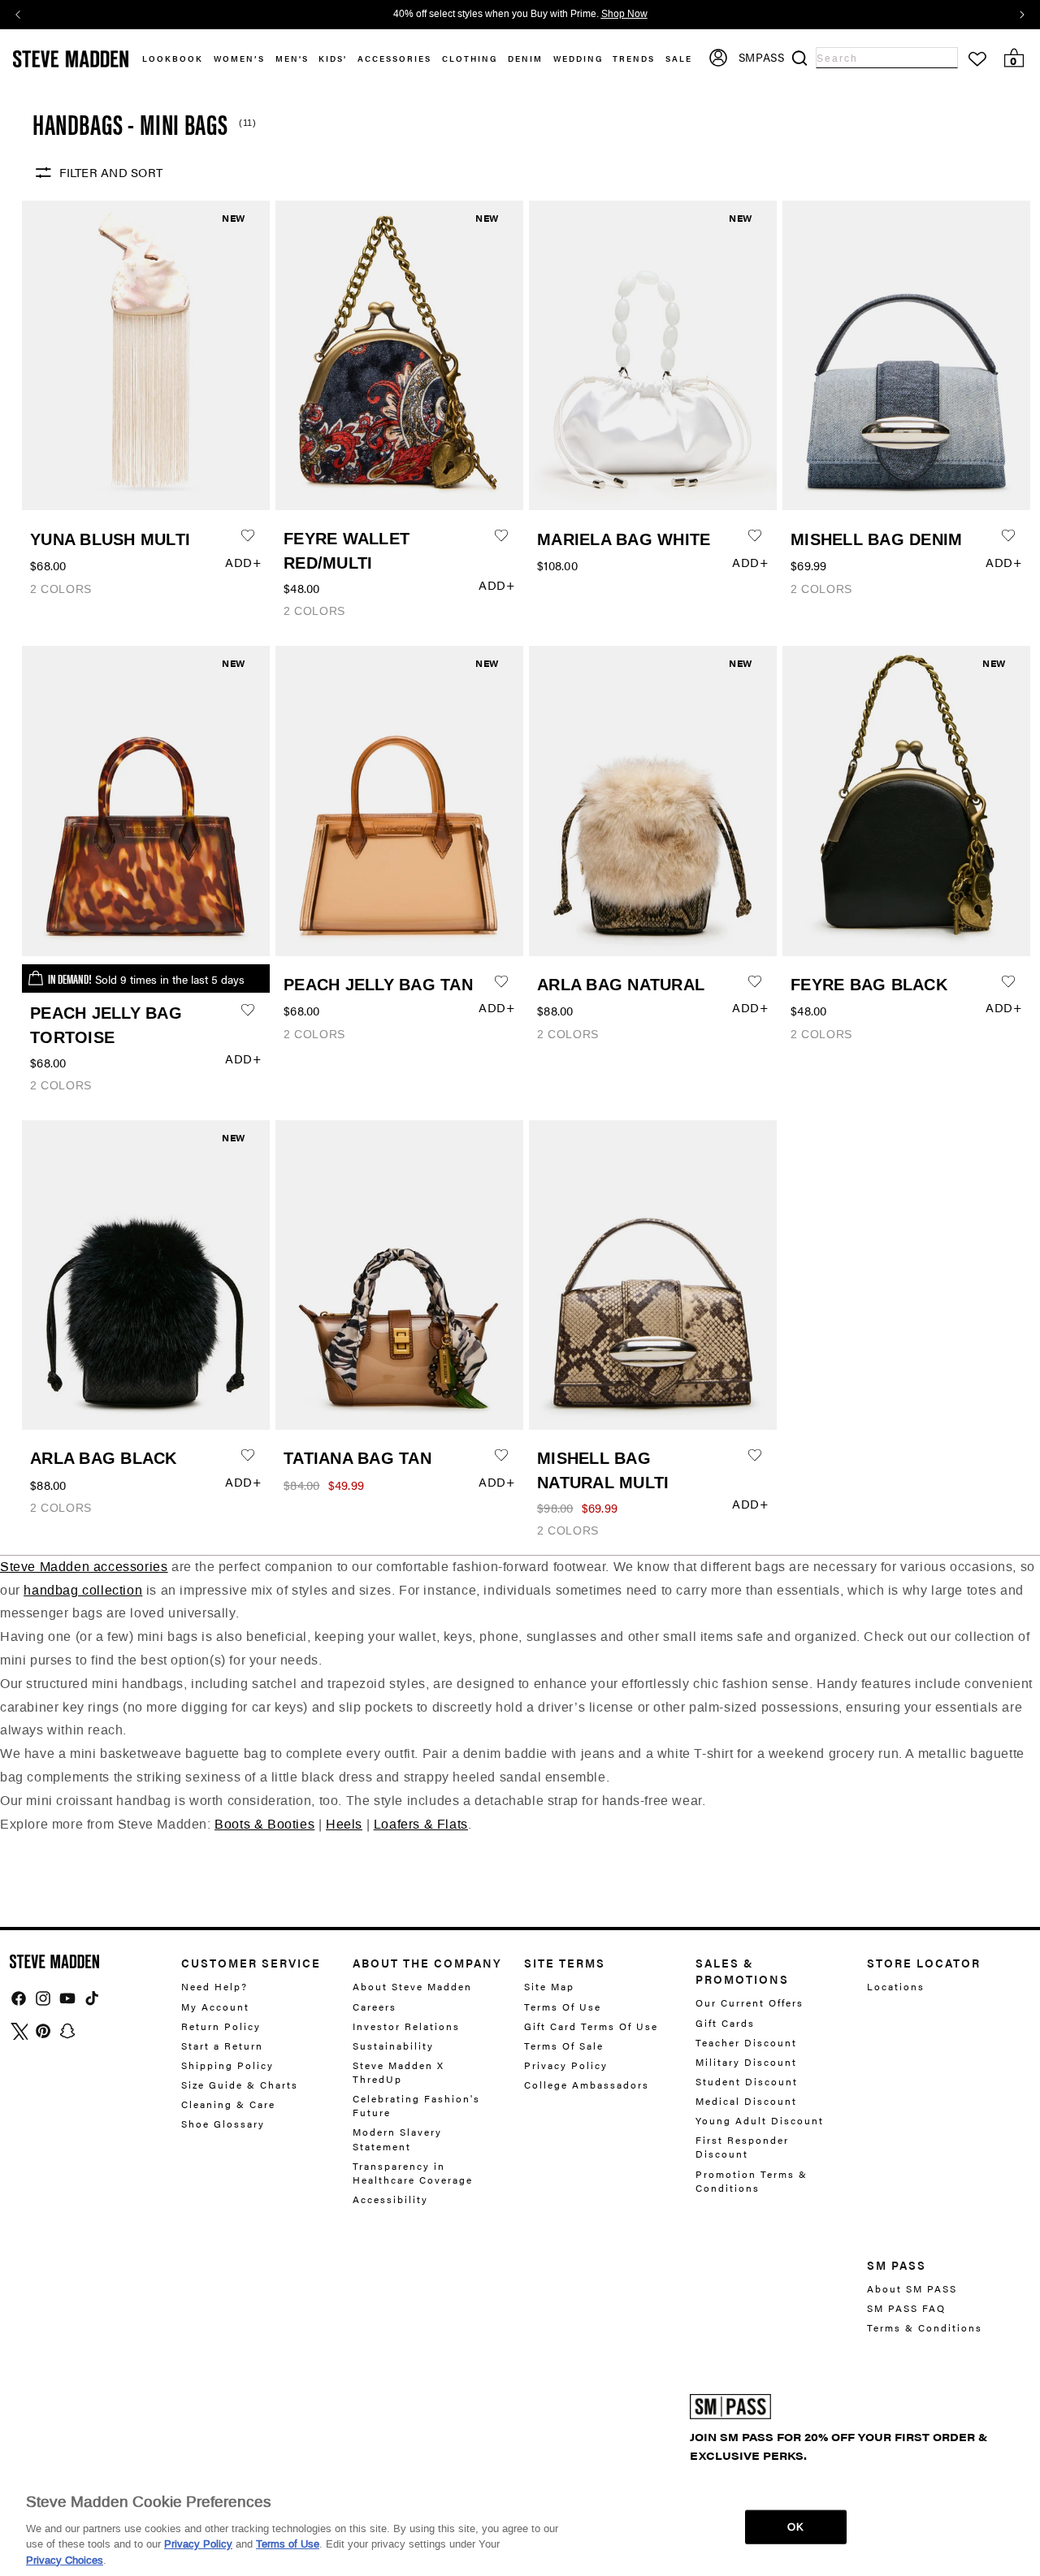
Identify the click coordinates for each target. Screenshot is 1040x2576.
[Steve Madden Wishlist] (977, 59)
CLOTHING (470, 58)
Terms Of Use (563, 2007)
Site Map (549, 1987)
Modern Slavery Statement (397, 2139)
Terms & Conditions (925, 2327)
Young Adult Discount (760, 2120)
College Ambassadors (587, 2085)
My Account (215, 2007)
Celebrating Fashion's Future (416, 2105)
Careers (375, 2007)
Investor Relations (406, 2026)
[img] (19, 1998)
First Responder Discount (742, 2147)
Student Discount (747, 2081)
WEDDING (578, 58)
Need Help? (214, 1987)
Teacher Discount (746, 2042)
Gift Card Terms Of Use (591, 2026)
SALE (679, 58)
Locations (896, 1987)
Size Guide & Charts (240, 2085)
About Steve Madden (412, 1987)
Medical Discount (746, 2101)
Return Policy (221, 2026)
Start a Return (222, 2046)
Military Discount (746, 2062)
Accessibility (390, 2199)
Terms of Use (288, 2544)
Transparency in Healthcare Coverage (413, 2173)
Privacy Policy (566, 2065)
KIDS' (333, 58)
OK (795, 2527)
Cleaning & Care (228, 2104)
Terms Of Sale (564, 2046)
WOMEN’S (239, 58)
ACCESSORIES (394, 58)
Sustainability (393, 2046)
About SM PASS (912, 2289)
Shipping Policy (227, 2065)
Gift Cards (725, 2023)
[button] (245, 59)
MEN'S (292, 58)
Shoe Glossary (223, 2124)
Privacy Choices (65, 2559)
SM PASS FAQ (906, 2308)
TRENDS (634, 58)
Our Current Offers (750, 2003)
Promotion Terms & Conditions (752, 2181)
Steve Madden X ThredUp (399, 2072)
